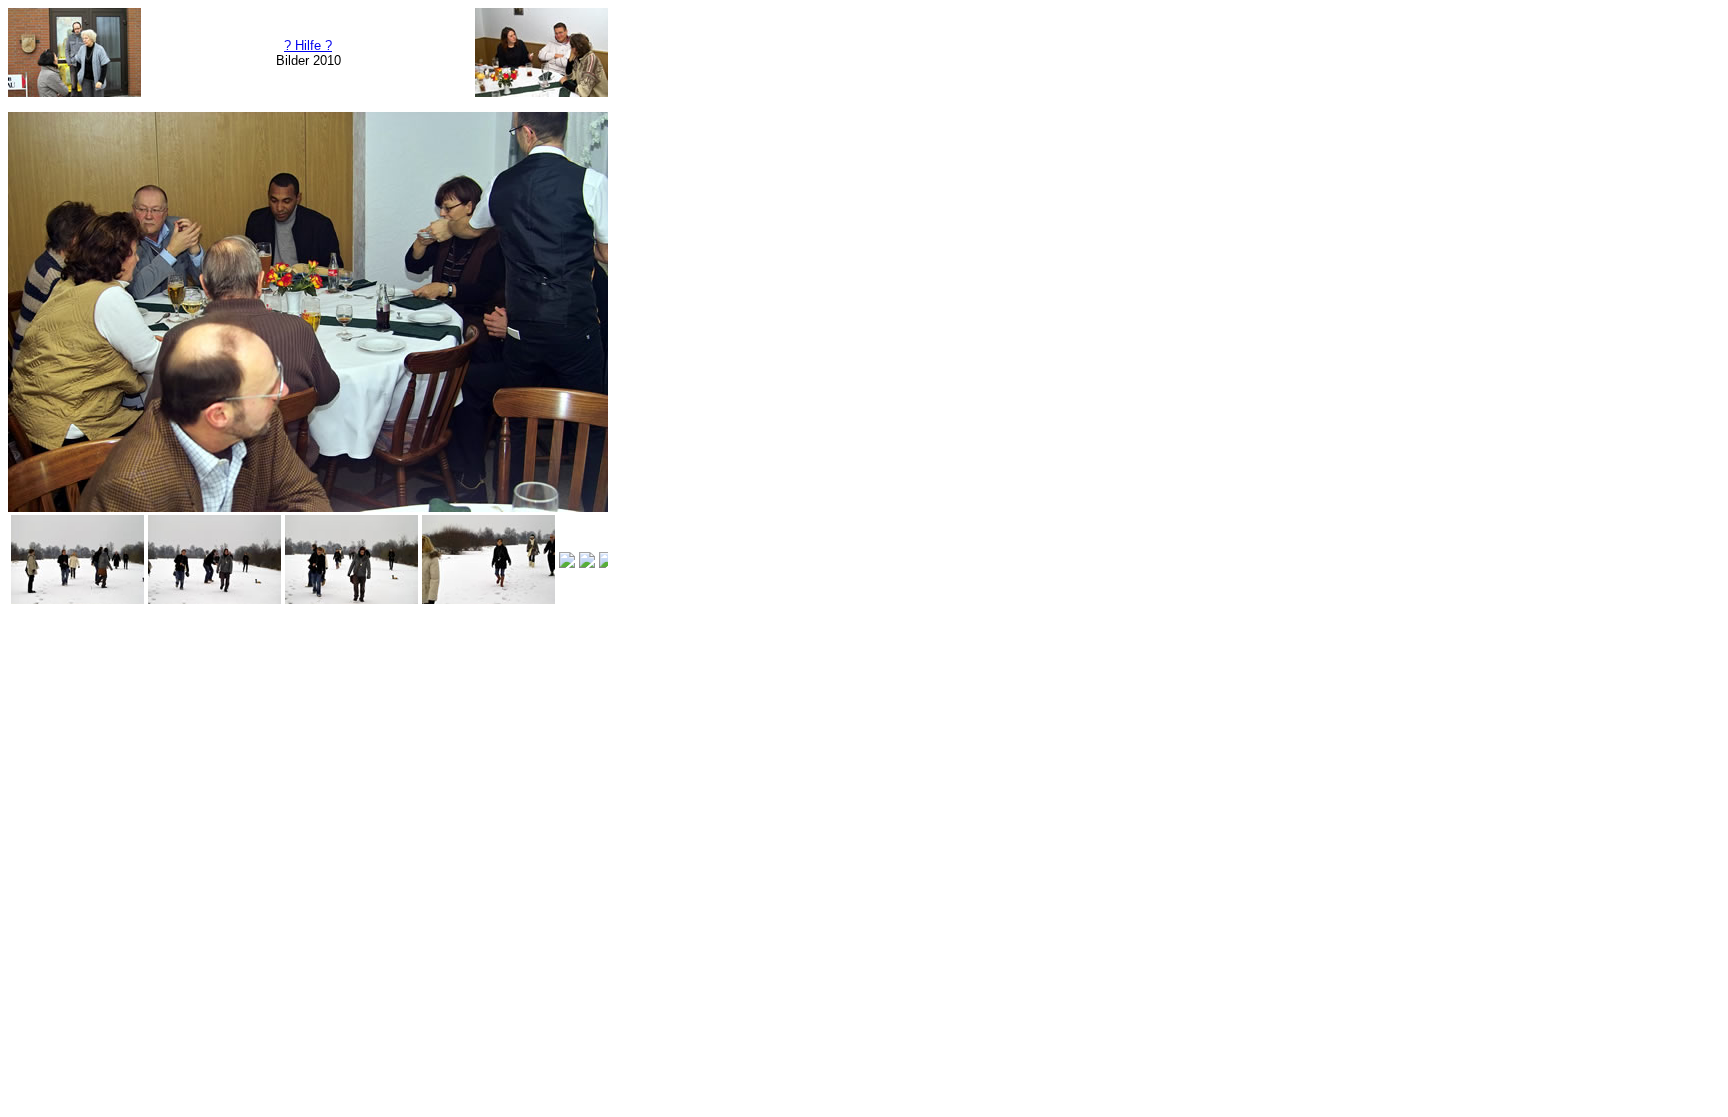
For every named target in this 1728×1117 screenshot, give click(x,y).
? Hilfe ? (308, 45)
